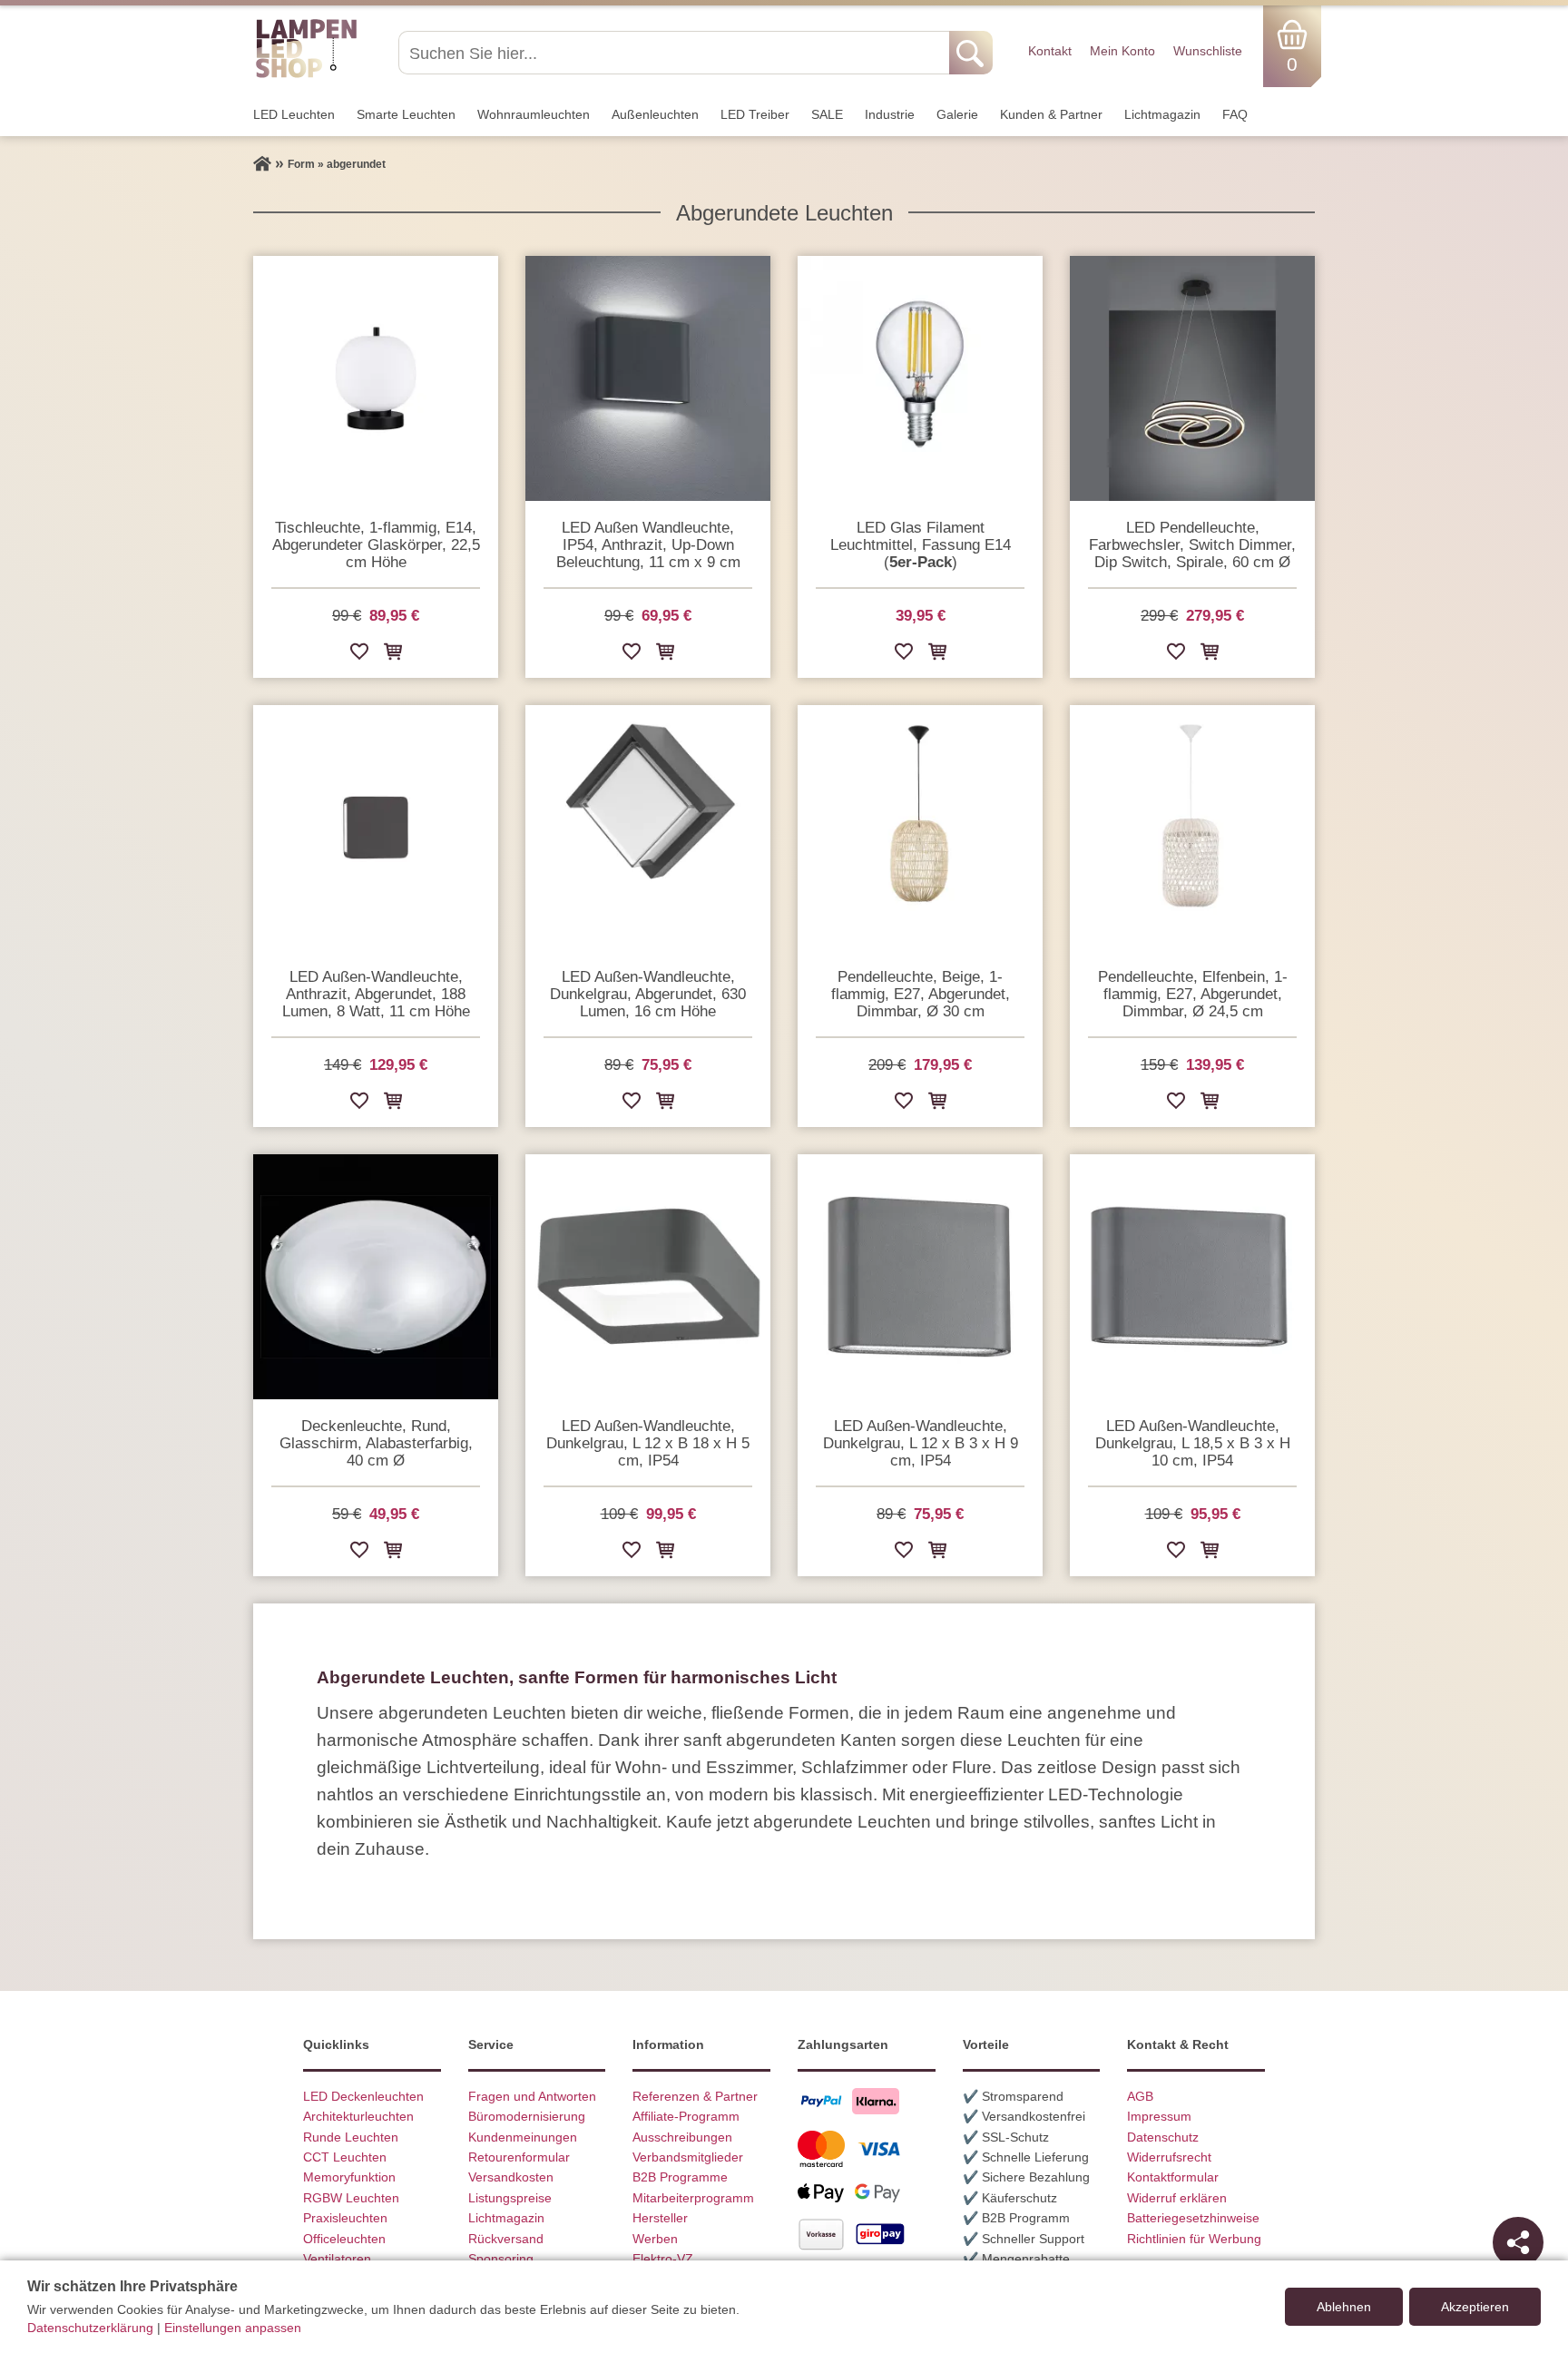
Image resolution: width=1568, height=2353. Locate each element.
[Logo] (306, 75)
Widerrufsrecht (1169, 2157)
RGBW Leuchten (351, 2198)
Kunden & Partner (1051, 114)
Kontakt (1050, 51)
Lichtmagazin (1162, 114)
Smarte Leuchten (406, 114)
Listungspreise (510, 2198)
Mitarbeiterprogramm (693, 2198)
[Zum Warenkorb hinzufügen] (393, 655)
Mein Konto (1122, 51)
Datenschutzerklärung (90, 2328)
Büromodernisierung (527, 2116)
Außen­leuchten (655, 114)
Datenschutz (1163, 2137)
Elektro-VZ (663, 2259)
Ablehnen (1344, 2307)
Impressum (1159, 2116)
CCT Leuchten (345, 2157)
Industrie (890, 114)
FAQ (1235, 114)
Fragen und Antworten (532, 2096)
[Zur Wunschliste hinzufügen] (359, 655)
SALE (827, 114)
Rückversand (506, 2239)
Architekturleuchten (358, 2116)
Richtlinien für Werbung (1194, 2239)
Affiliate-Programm (686, 2116)
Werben (655, 2239)
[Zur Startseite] (262, 164)
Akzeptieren (1475, 2307)
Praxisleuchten (345, 2218)
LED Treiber (755, 114)
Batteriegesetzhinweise (1193, 2218)
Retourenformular (519, 2157)
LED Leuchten (294, 114)
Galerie (957, 114)
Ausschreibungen (682, 2137)
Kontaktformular (1173, 2177)
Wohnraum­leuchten (534, 114)
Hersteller (660, 2218)
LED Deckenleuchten (363, 2096)
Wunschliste (1208, 51)
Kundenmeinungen (523, 2137)
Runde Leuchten (351, 2137)
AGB (1140, 2096)
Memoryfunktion (349, 2177)
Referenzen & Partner (695, 2096)
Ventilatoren (337, 2259)
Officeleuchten (344, 2239)
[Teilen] (1518, 2242)
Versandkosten (511, 2177)
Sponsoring (501, 2259)
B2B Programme (680, 2177)
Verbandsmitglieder (688, 2157)
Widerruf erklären (1177, 2198)
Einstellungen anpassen (233, 2328)
